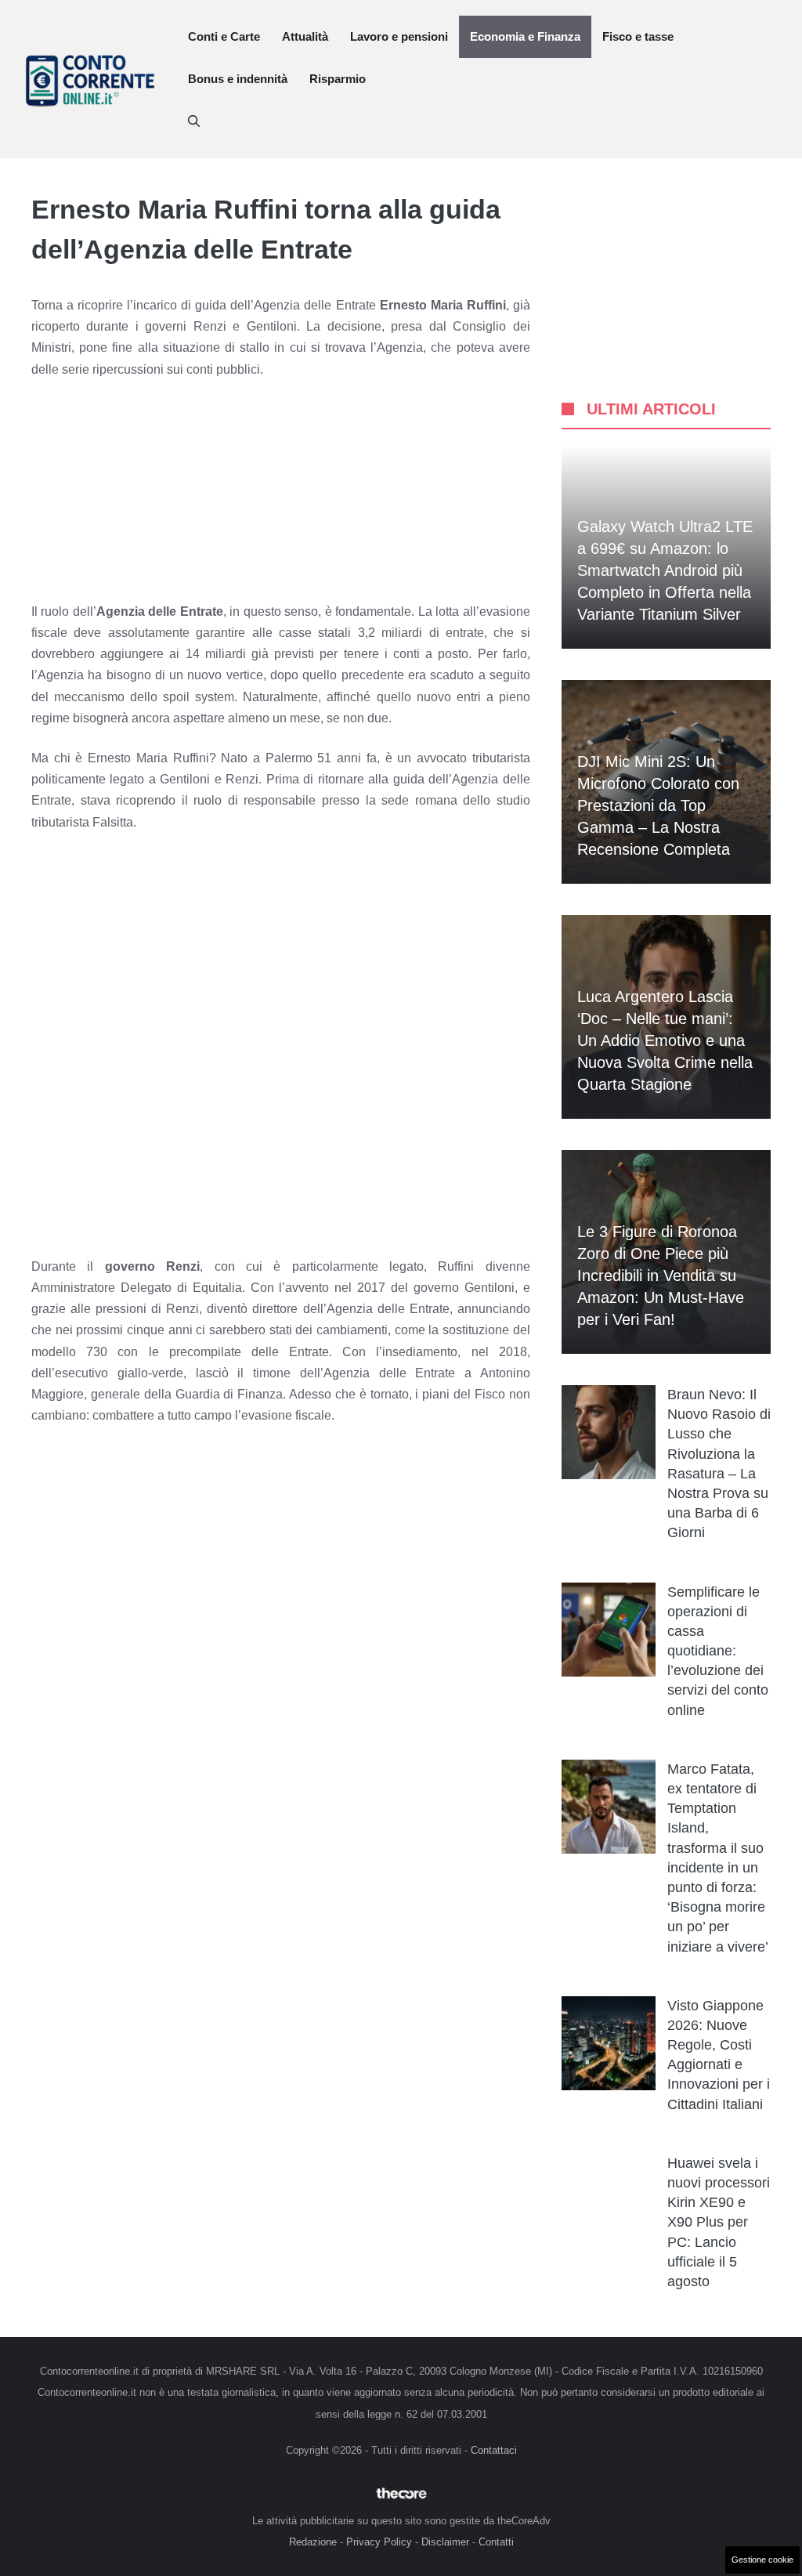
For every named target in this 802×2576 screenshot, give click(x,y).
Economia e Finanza (525, 36)
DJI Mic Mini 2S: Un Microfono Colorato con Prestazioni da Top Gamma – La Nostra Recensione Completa (658, 805)
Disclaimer (445, 2542)
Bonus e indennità (238, 79)
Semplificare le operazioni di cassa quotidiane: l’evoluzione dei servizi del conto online (718, 1651)
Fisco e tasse (638, 36)
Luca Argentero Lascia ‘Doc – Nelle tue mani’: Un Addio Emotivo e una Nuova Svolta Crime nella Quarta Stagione (665, 1040)
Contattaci (494, 2450)
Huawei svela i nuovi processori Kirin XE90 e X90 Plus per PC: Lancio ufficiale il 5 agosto (719, 2222)
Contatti (496, 2542)
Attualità (305, 36)
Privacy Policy (379, 2542)
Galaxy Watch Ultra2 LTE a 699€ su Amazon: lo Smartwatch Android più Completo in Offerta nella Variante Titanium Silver (665, 570)
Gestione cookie (762, 2560)
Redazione (313, 2542)
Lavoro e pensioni (399, 36)
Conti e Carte (224, 36)
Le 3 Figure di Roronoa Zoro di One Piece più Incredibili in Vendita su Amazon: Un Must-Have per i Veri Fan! (661, 1275)
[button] (194, 121)
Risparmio (338, 79)
